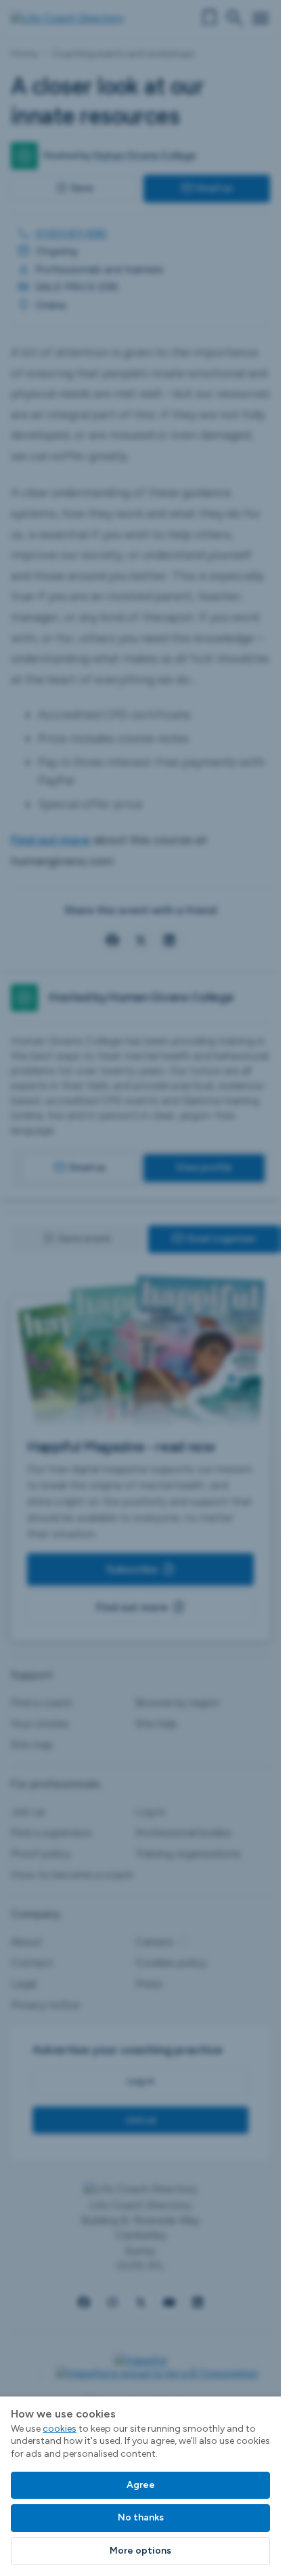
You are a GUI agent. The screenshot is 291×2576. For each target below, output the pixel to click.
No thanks (141, 2517)
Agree (141, 2485)
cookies (60, 2429)
